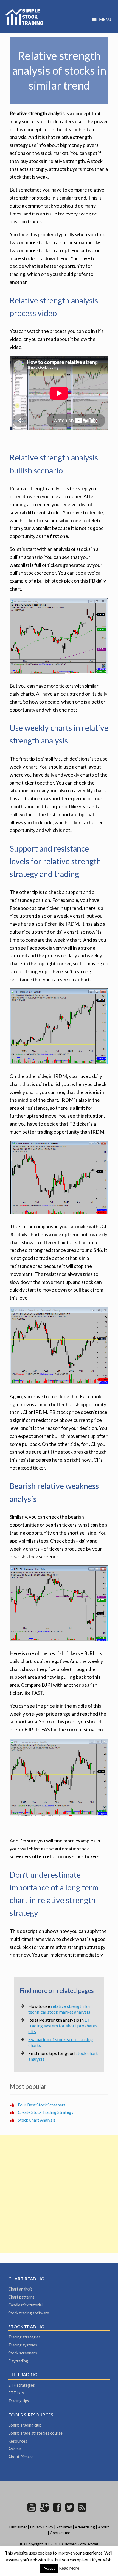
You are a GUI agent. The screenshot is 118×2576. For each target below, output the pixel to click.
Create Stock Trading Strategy (46, 2112)
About (103, 2527)
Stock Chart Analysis (37, 2120)
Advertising (85, 2527)
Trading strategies (24, 2337)
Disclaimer (18, 2527)
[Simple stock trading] (24, 17)
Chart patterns (21, 2297)
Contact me (60, 2533)
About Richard (21, 2457)
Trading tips (19, 2401)
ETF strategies (22, 2385)
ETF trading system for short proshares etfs (63, 2026)
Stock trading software (29, 2313)
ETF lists (16, 2393)
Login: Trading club (25, 2425)
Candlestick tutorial (25, 2305)
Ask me (15, 2449)
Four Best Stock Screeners (42, 2105)
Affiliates (64, 2527)
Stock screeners (23, 2353)
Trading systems (23, 2345)
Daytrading (18, 2361)
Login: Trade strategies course (35, 2433)
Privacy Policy (42, 2527)
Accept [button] (49, 2568)
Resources (18, 2441)
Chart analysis (20, 2289)
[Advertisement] (59, 2194)
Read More (69, 2568)
